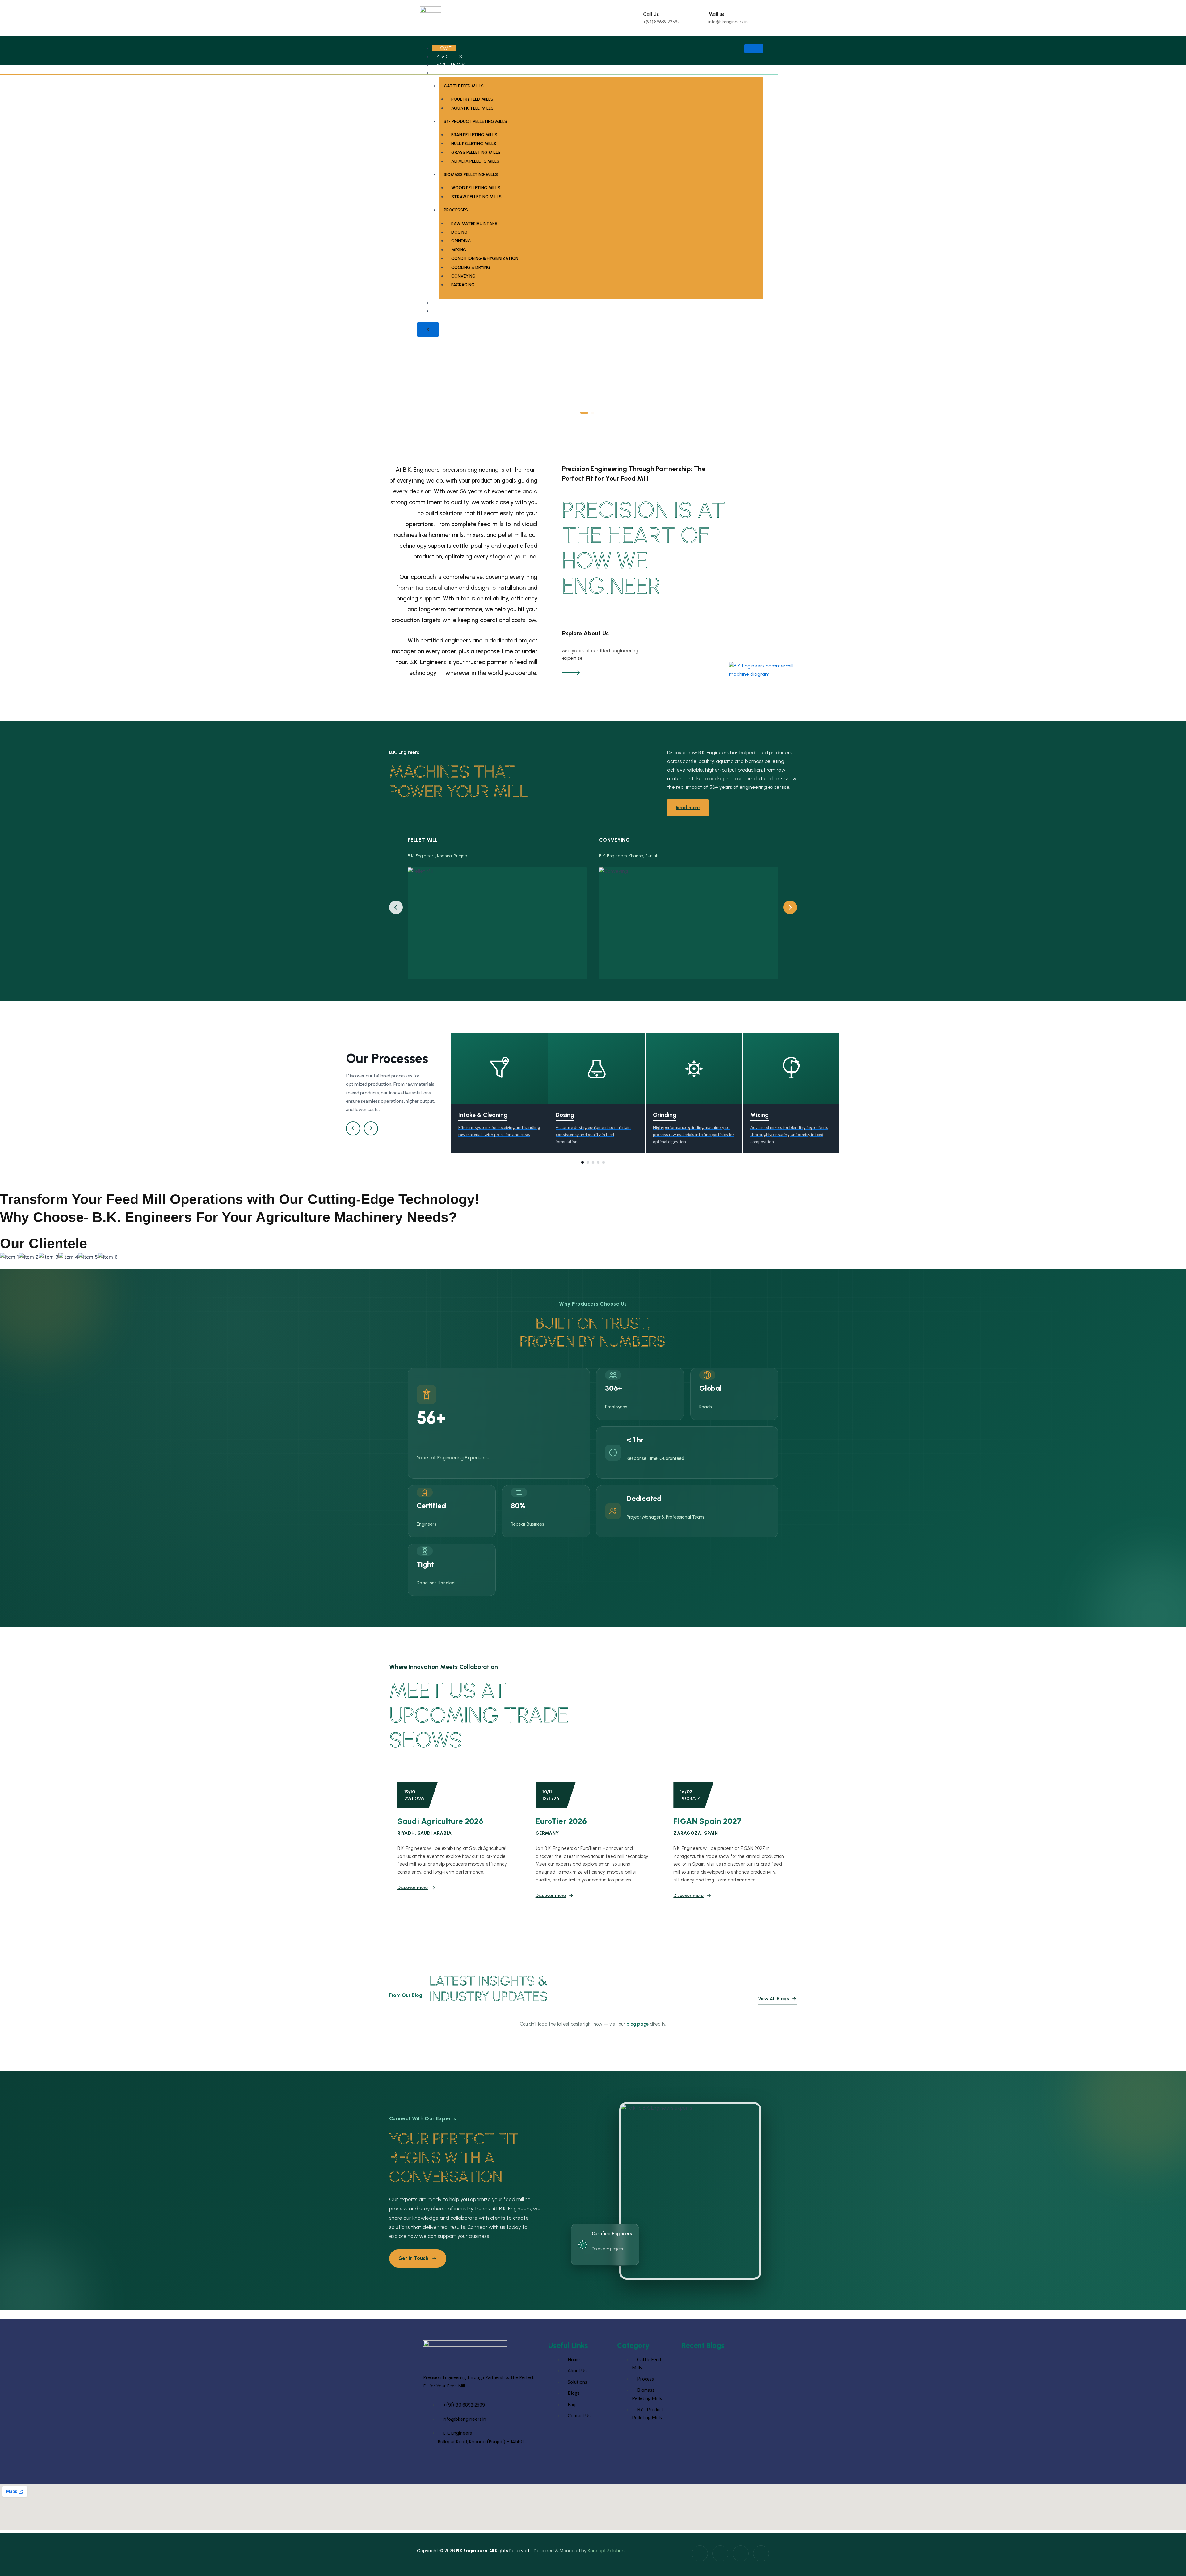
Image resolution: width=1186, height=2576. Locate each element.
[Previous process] (353, 1128)
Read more (688, 807)
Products (450, 73)
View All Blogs (773, 1999)
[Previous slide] (13, 248)
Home (444, 48)
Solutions (451, 65)
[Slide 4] (602, 413)
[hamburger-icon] (754, 49)
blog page (637, 2024)
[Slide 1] (582, 413)
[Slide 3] (593, 413)
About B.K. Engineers (485, 221)
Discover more (413, 1888)
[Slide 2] (588, 413)
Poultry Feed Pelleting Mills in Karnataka (721, 2377)
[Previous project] (396, 907)
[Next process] (371, 1128)
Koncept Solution (606, 2551)
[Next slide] (1173, 248)
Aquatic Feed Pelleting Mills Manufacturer (723, 2453)
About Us (449, 56)
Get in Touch (413, 2258)
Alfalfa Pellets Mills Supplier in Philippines (723, 2415)
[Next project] (790, 907)
